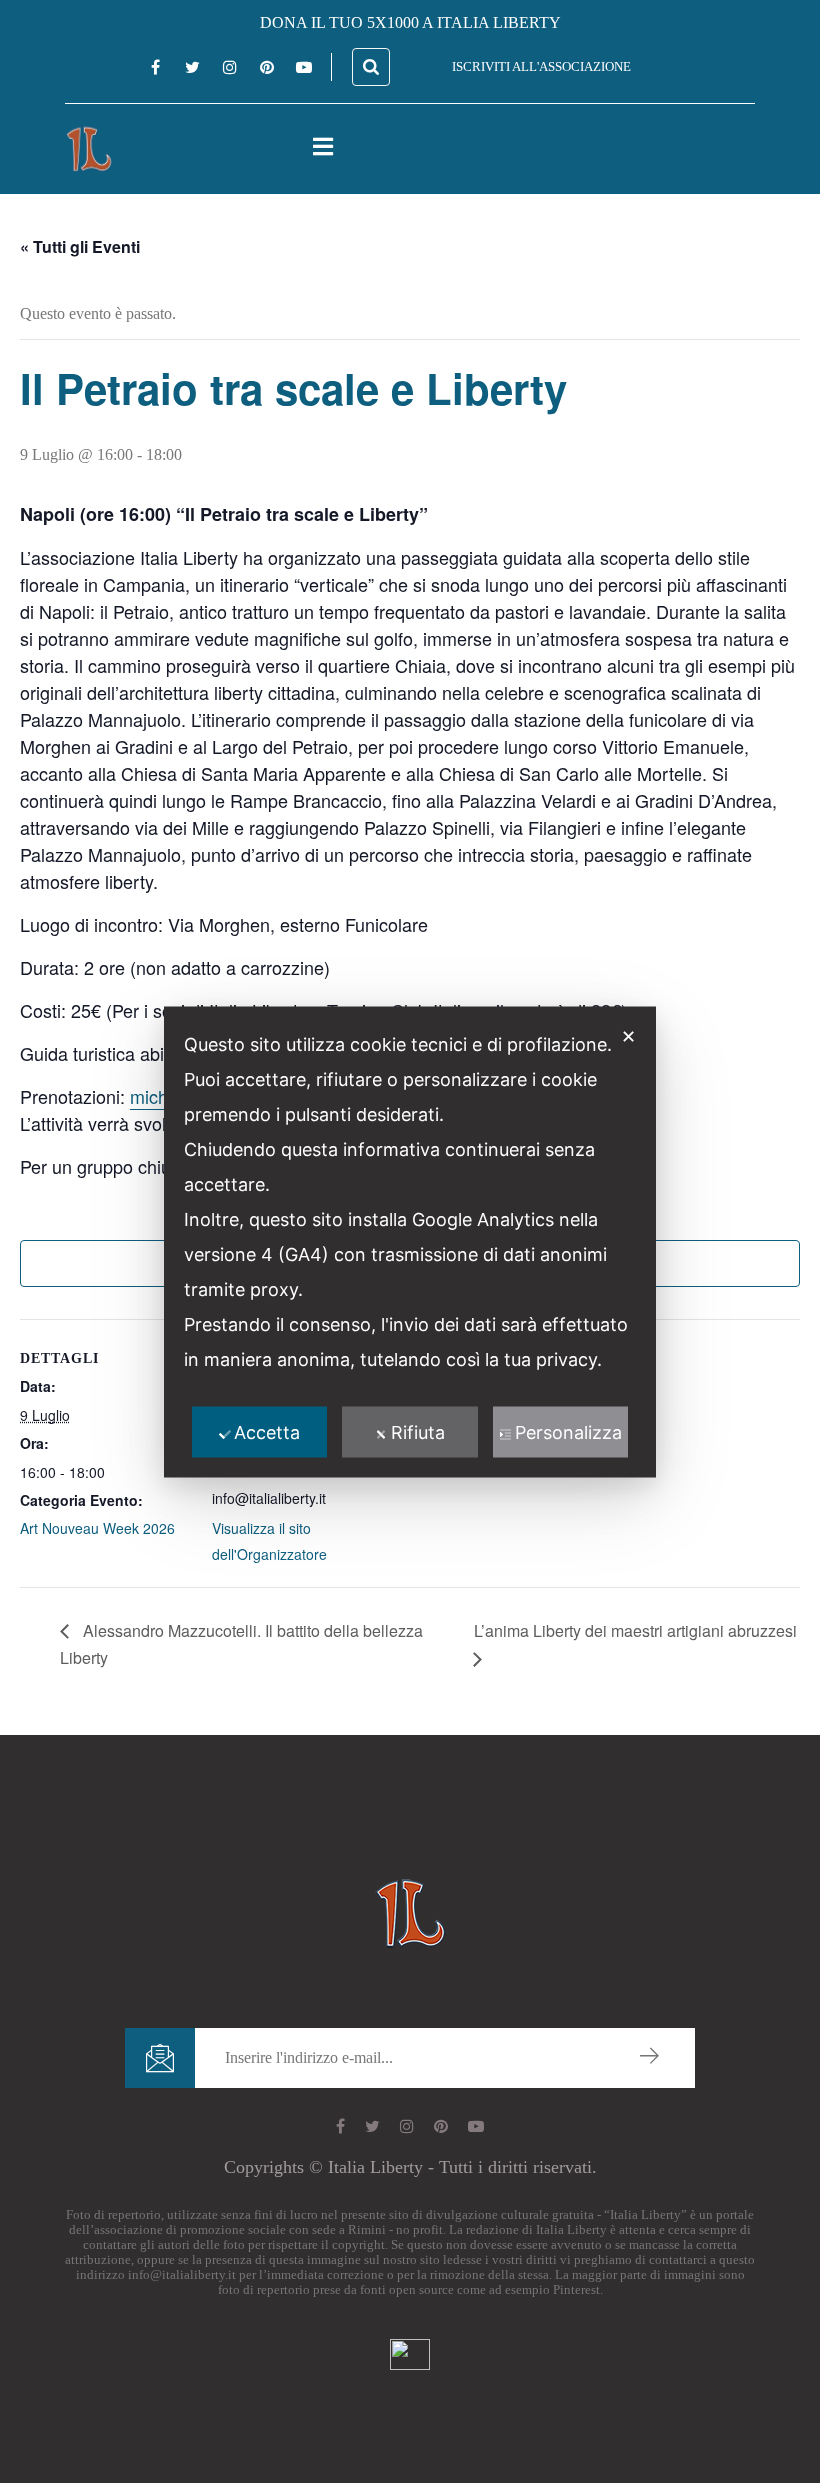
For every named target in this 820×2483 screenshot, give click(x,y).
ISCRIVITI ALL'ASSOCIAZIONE (541, 66)
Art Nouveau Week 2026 (97, 1528)
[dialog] (410, 1241)
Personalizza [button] (568, 1431)
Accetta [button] (267, 1431)
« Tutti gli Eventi (80, 246)
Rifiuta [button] (418, 1431)
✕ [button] (628, 1035)
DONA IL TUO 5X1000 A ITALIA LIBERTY (410, 22)
